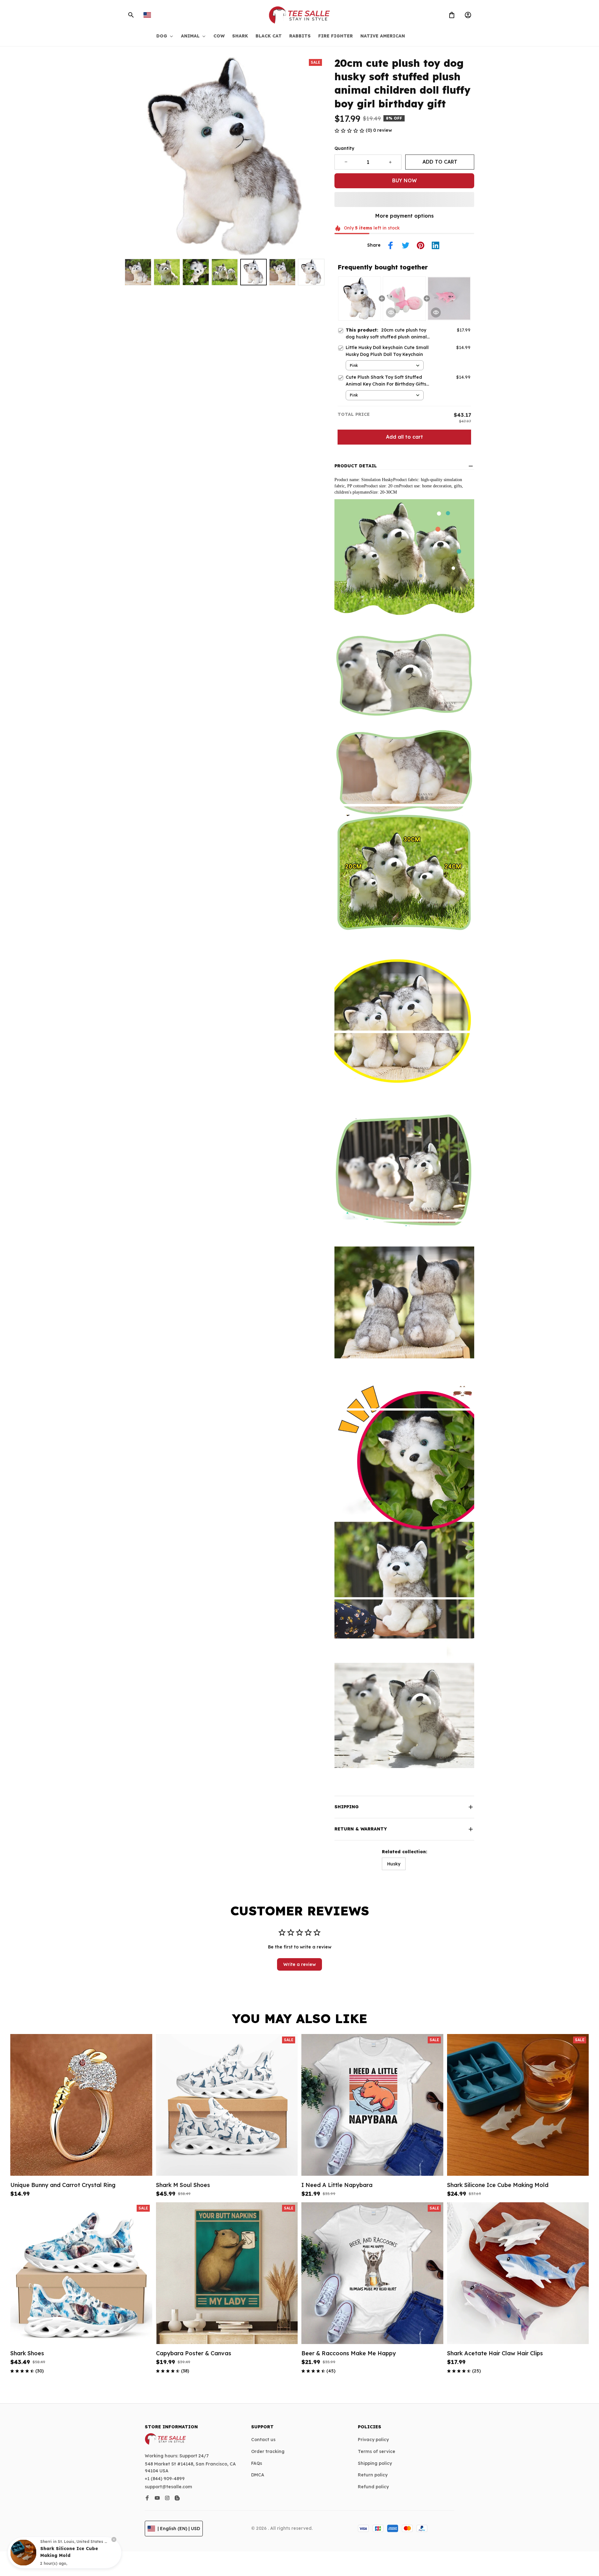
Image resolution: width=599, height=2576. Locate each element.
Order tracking (268, 2451)
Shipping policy (375, 2463)
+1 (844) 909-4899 (165, 2479)
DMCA (258, 2475)
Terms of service (377, 2451)
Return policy (373, 2475)
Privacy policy (373, 2440)
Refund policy (373, 2487)
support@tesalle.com (168, 2487)
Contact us (263, 2440)
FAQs (257, 2463)
